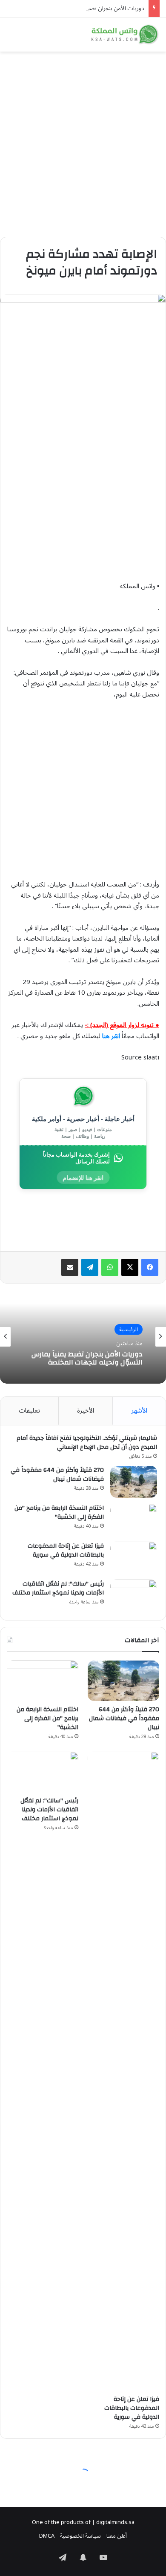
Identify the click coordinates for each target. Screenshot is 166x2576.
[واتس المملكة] (126, 35)
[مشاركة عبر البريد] (70, 1267)
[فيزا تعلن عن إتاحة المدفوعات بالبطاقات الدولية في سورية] (134, 1558)
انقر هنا (111, 1036)
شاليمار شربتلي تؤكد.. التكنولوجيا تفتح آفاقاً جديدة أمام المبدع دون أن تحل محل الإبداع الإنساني (87, 1443)
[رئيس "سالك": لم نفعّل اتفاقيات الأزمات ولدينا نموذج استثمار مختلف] (134, 1596)
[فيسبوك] (150, 1267)
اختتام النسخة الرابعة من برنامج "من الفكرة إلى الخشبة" (59, 1513)
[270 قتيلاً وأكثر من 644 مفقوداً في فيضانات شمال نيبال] (134, 1482)
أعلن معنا (117, 2536)
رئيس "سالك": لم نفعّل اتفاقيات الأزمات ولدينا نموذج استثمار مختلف (58, 1588)
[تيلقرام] (90, 1267)
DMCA (47, 2536)
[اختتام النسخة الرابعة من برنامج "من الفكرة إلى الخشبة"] (134, 1520)
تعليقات (29, 1410)
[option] (83, 1337)
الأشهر (139, 1410)
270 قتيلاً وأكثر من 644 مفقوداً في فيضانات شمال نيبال (57, 1475)
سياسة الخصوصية (80, 2536)
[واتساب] (110, 1267)
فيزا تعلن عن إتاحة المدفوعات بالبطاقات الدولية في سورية (66, 1550)
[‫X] (130, 1267)
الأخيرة (86, 1410)
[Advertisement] (83, 141)
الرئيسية (129, 1329)
